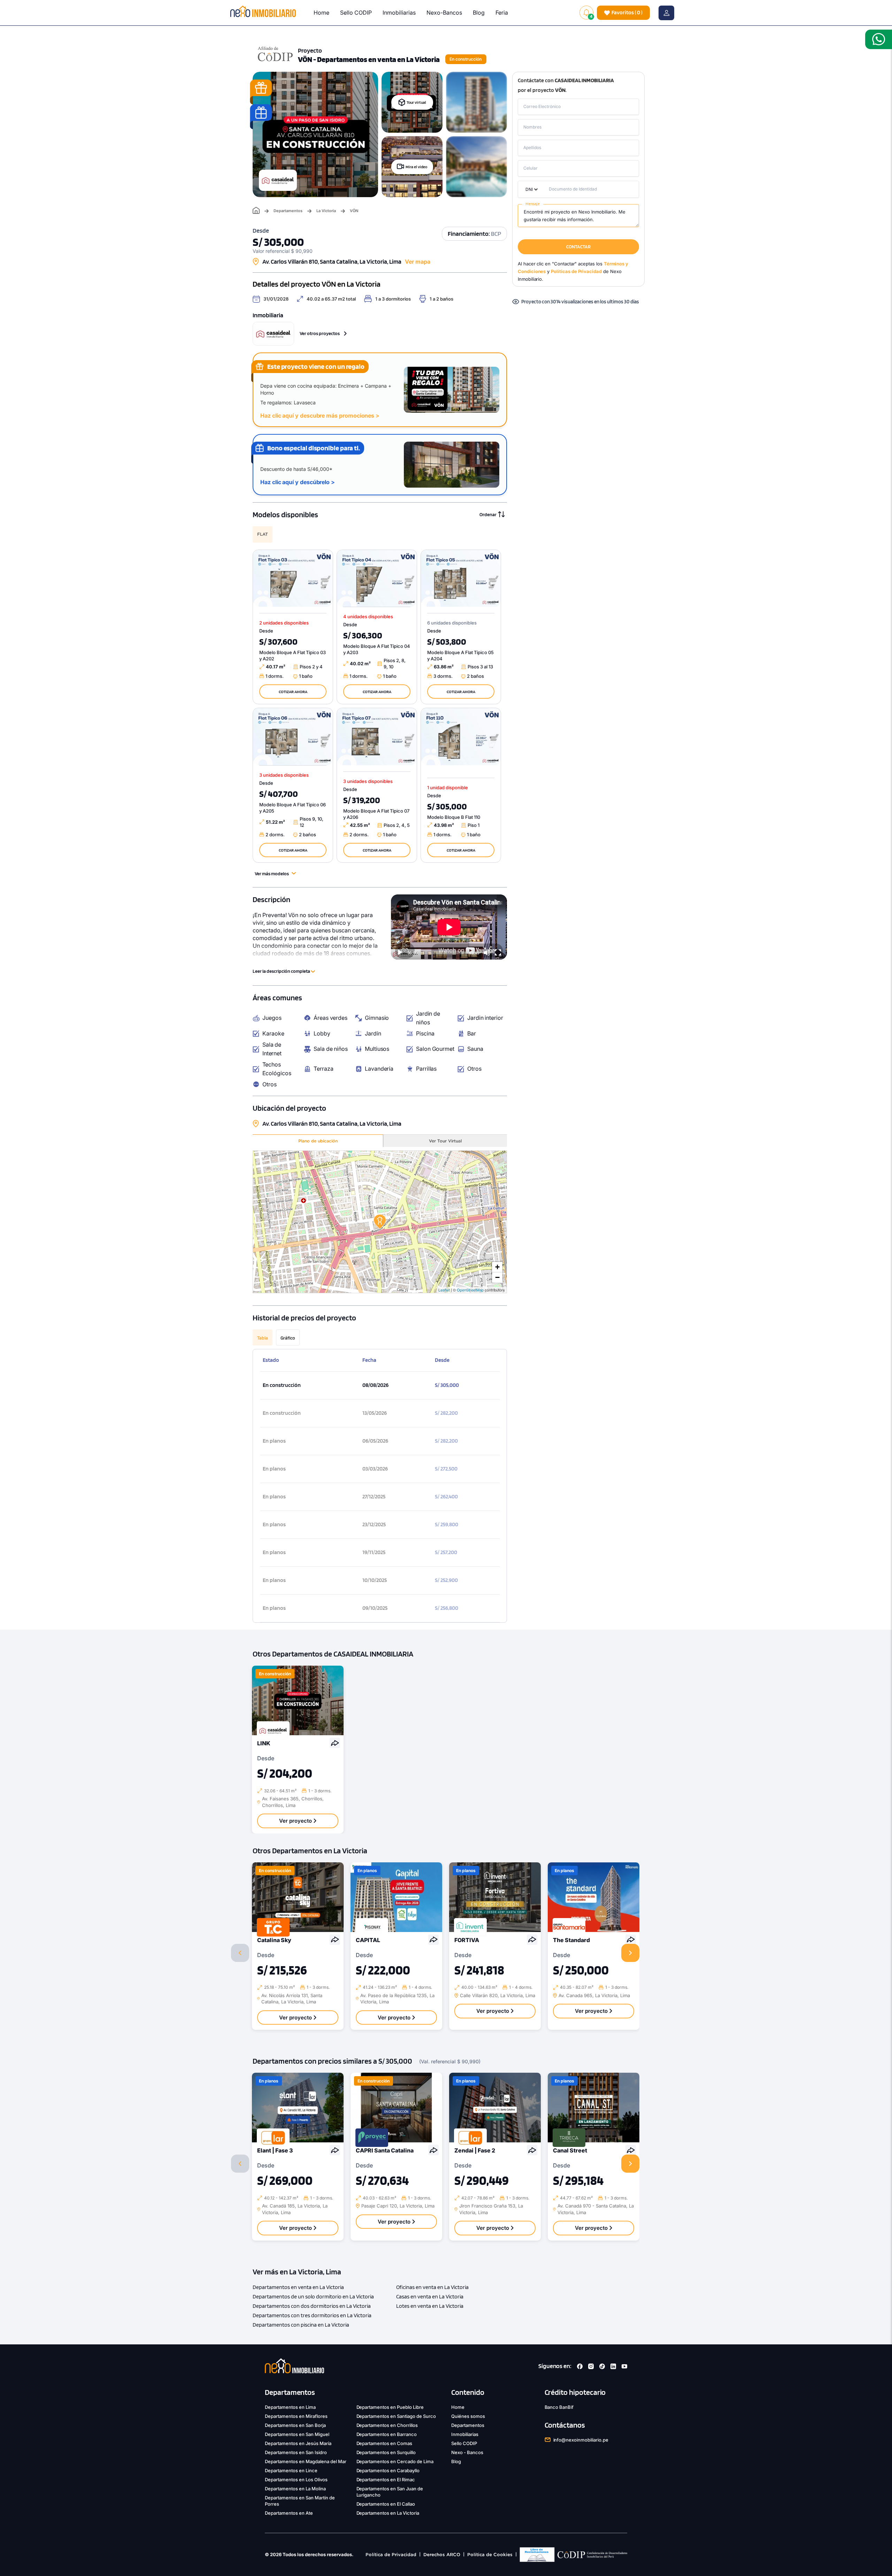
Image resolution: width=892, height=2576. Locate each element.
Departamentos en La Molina (295, 2489)
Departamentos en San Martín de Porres (300, 2501)
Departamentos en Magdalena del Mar (306, 2461)
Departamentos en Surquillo (386, 2452)
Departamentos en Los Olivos (296, 2480)
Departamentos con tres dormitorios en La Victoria (312, 2315)
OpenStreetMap (470, 1290)
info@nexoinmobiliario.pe (581, 2440)
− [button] (497, 1277)
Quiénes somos (468, 2416)
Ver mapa (418, 262)
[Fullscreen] (498, 953)
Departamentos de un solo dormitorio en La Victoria (313, 2296)
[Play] (400, 953)
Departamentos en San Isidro (296, 2452)
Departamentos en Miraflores (296, 2416)
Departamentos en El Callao (386, 2504)
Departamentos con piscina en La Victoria (301, 2325)
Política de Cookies (490, 2555)
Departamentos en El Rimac (386, 2480)
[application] (449, 927)
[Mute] (487, 953)
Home (321, 13)
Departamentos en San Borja (295, 2425)
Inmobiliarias (399, 13)
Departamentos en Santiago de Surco (396, 2416)
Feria (502, 13)
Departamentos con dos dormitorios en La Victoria (312, 2306)
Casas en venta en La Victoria (430, 2296)
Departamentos (288, 211)
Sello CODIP (356, 13)
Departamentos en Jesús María (298, 2443)
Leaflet (444, 1290)
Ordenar (488, 514)
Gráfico (288, 1338)
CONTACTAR (578, 247)
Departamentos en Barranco (387, 2434)
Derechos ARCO (442, 2555)
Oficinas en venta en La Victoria (432, 2287)
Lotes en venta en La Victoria (430, 2306)
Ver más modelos (272, 874)
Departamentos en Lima (290, 2407)
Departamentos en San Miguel (297, 2434)
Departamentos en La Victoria (388, 2513)
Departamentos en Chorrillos (387, 2425)
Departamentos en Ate (289, 2513)
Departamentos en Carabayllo (388, 2470)
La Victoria (326, 211)
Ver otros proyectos (320, 333)
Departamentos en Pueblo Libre (390, 2407)
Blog (479, 13)
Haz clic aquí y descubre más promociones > (320, 416)
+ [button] (497, 1267)
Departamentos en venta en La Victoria (298, 2287)
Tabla (263, 1338)
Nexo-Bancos (444, 13)
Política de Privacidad (391, 2555)
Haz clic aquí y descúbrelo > (298, 482)
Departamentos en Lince (291, 2470)
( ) (627, 12)
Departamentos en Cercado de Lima (395, 2461)
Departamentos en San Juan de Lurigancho (390, 2492)
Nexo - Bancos (467, 2452)
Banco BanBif (559, 2407)
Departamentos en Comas (385, 2443)
